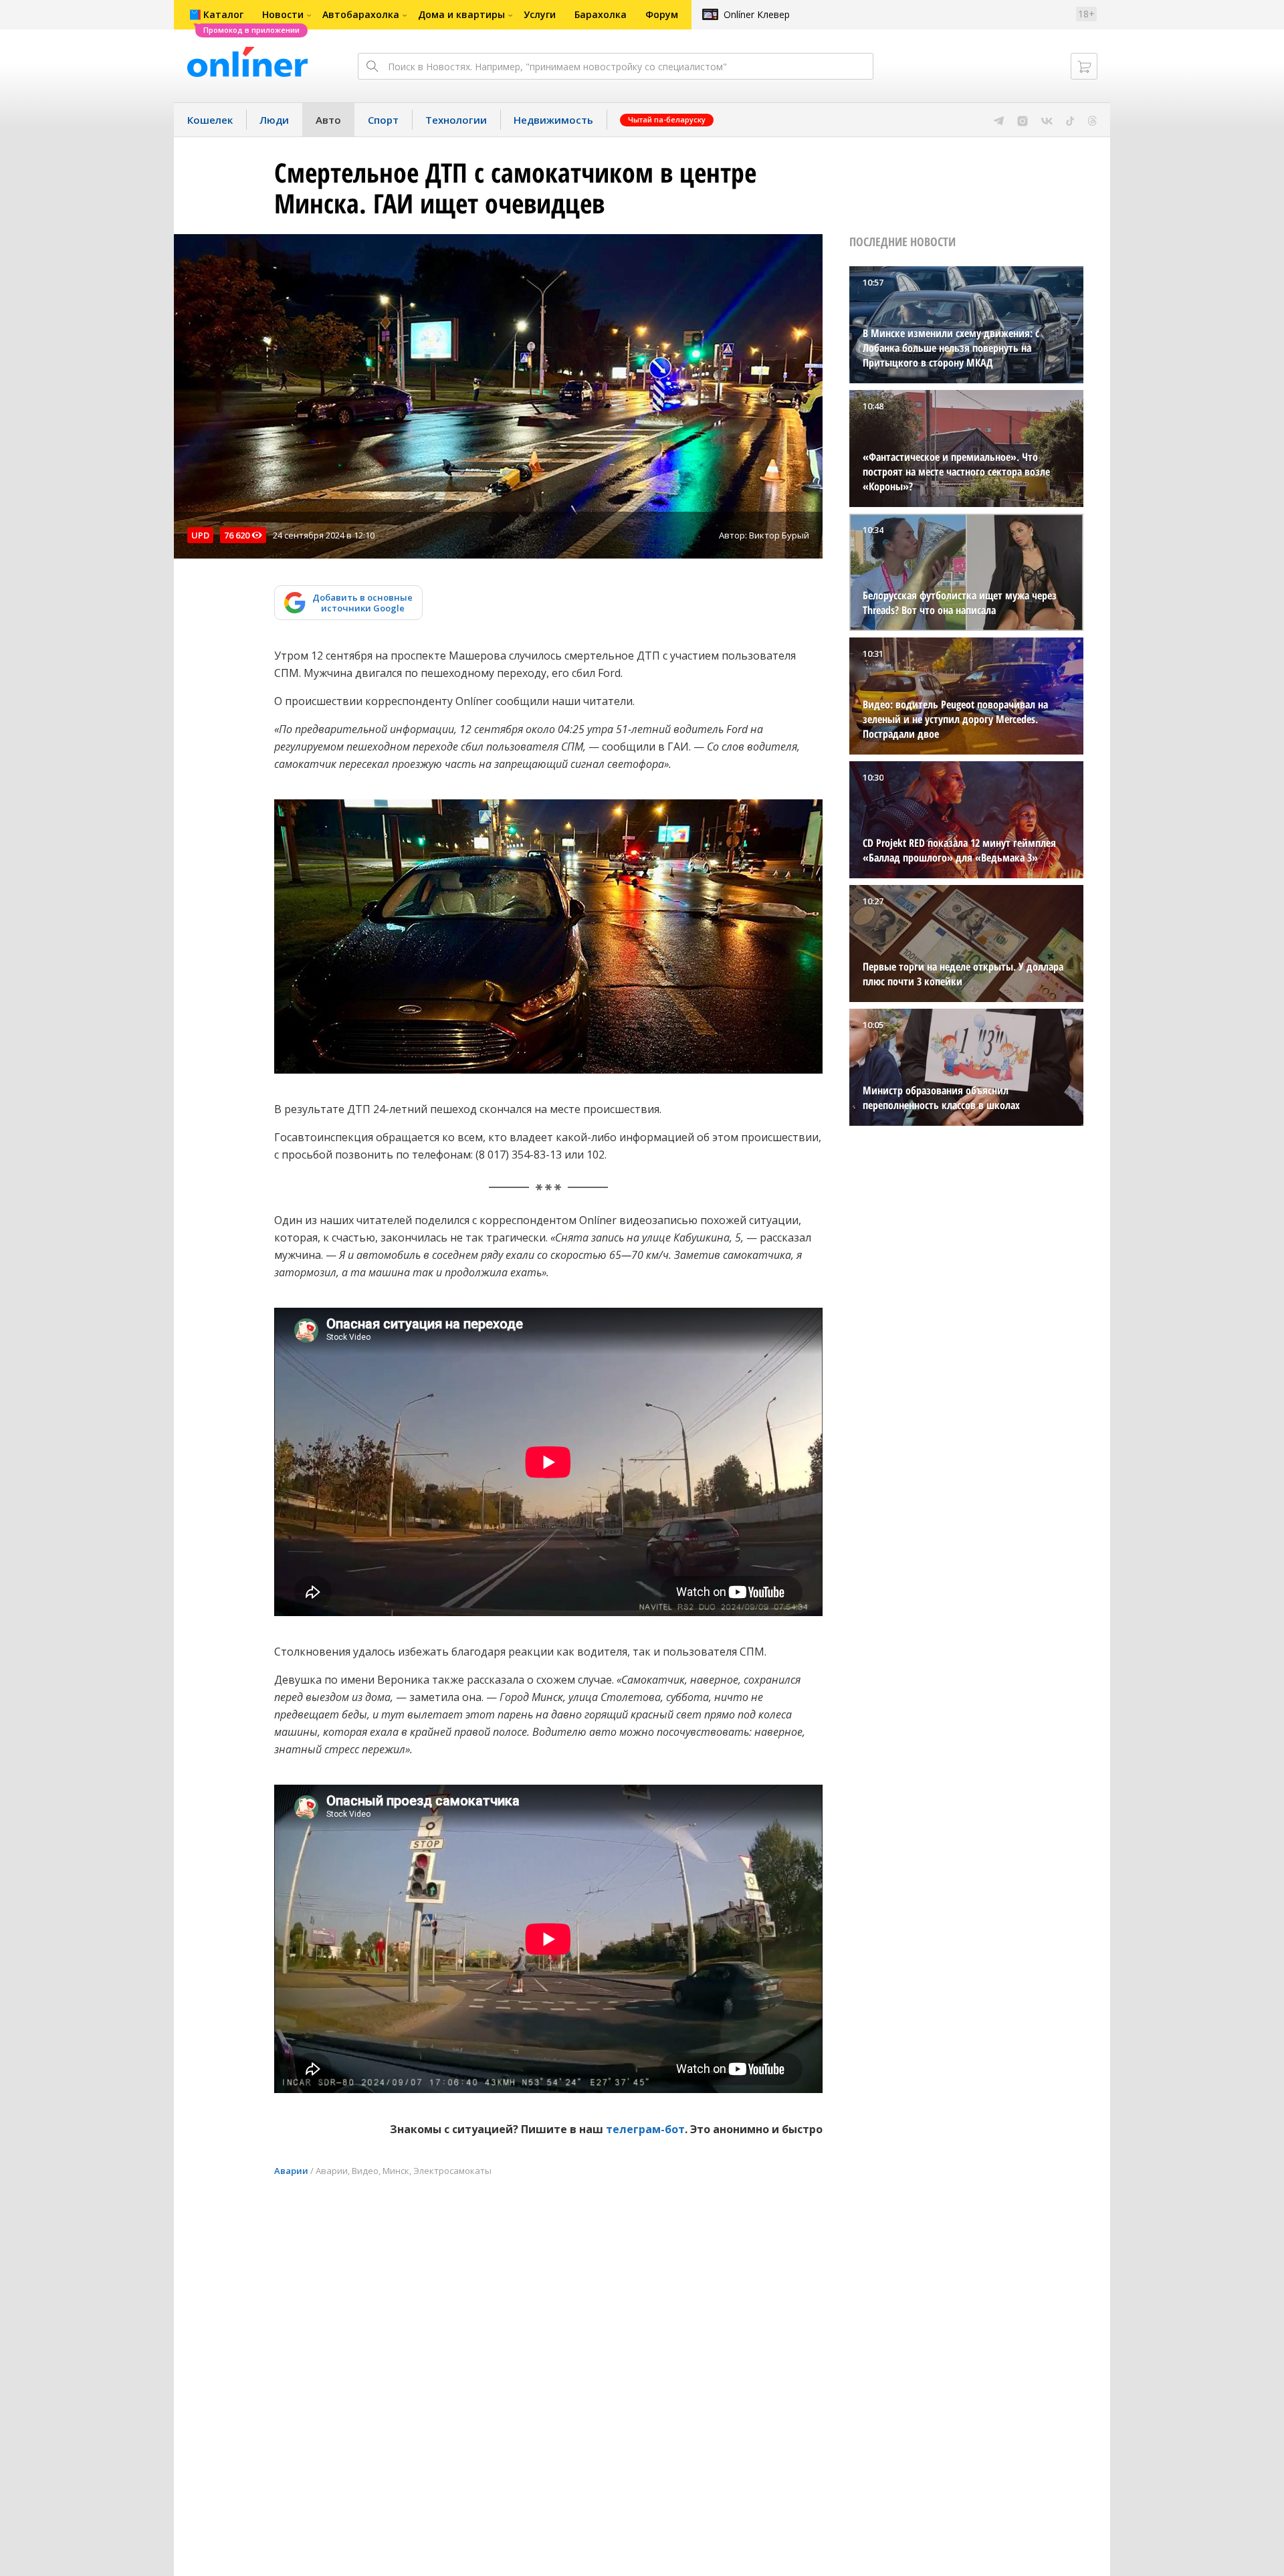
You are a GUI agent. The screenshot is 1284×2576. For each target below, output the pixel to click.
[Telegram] (999, 120)
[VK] (1047, 120)
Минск (396, 2171)
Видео (365, 2171)
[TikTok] (1070, 120)
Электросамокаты (452, 2171)
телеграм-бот (645, 2129)
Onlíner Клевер (757, 14)
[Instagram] (1023, 120)
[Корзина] (1084, 66)
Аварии (291, 2171)
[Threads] (1092, 120)
